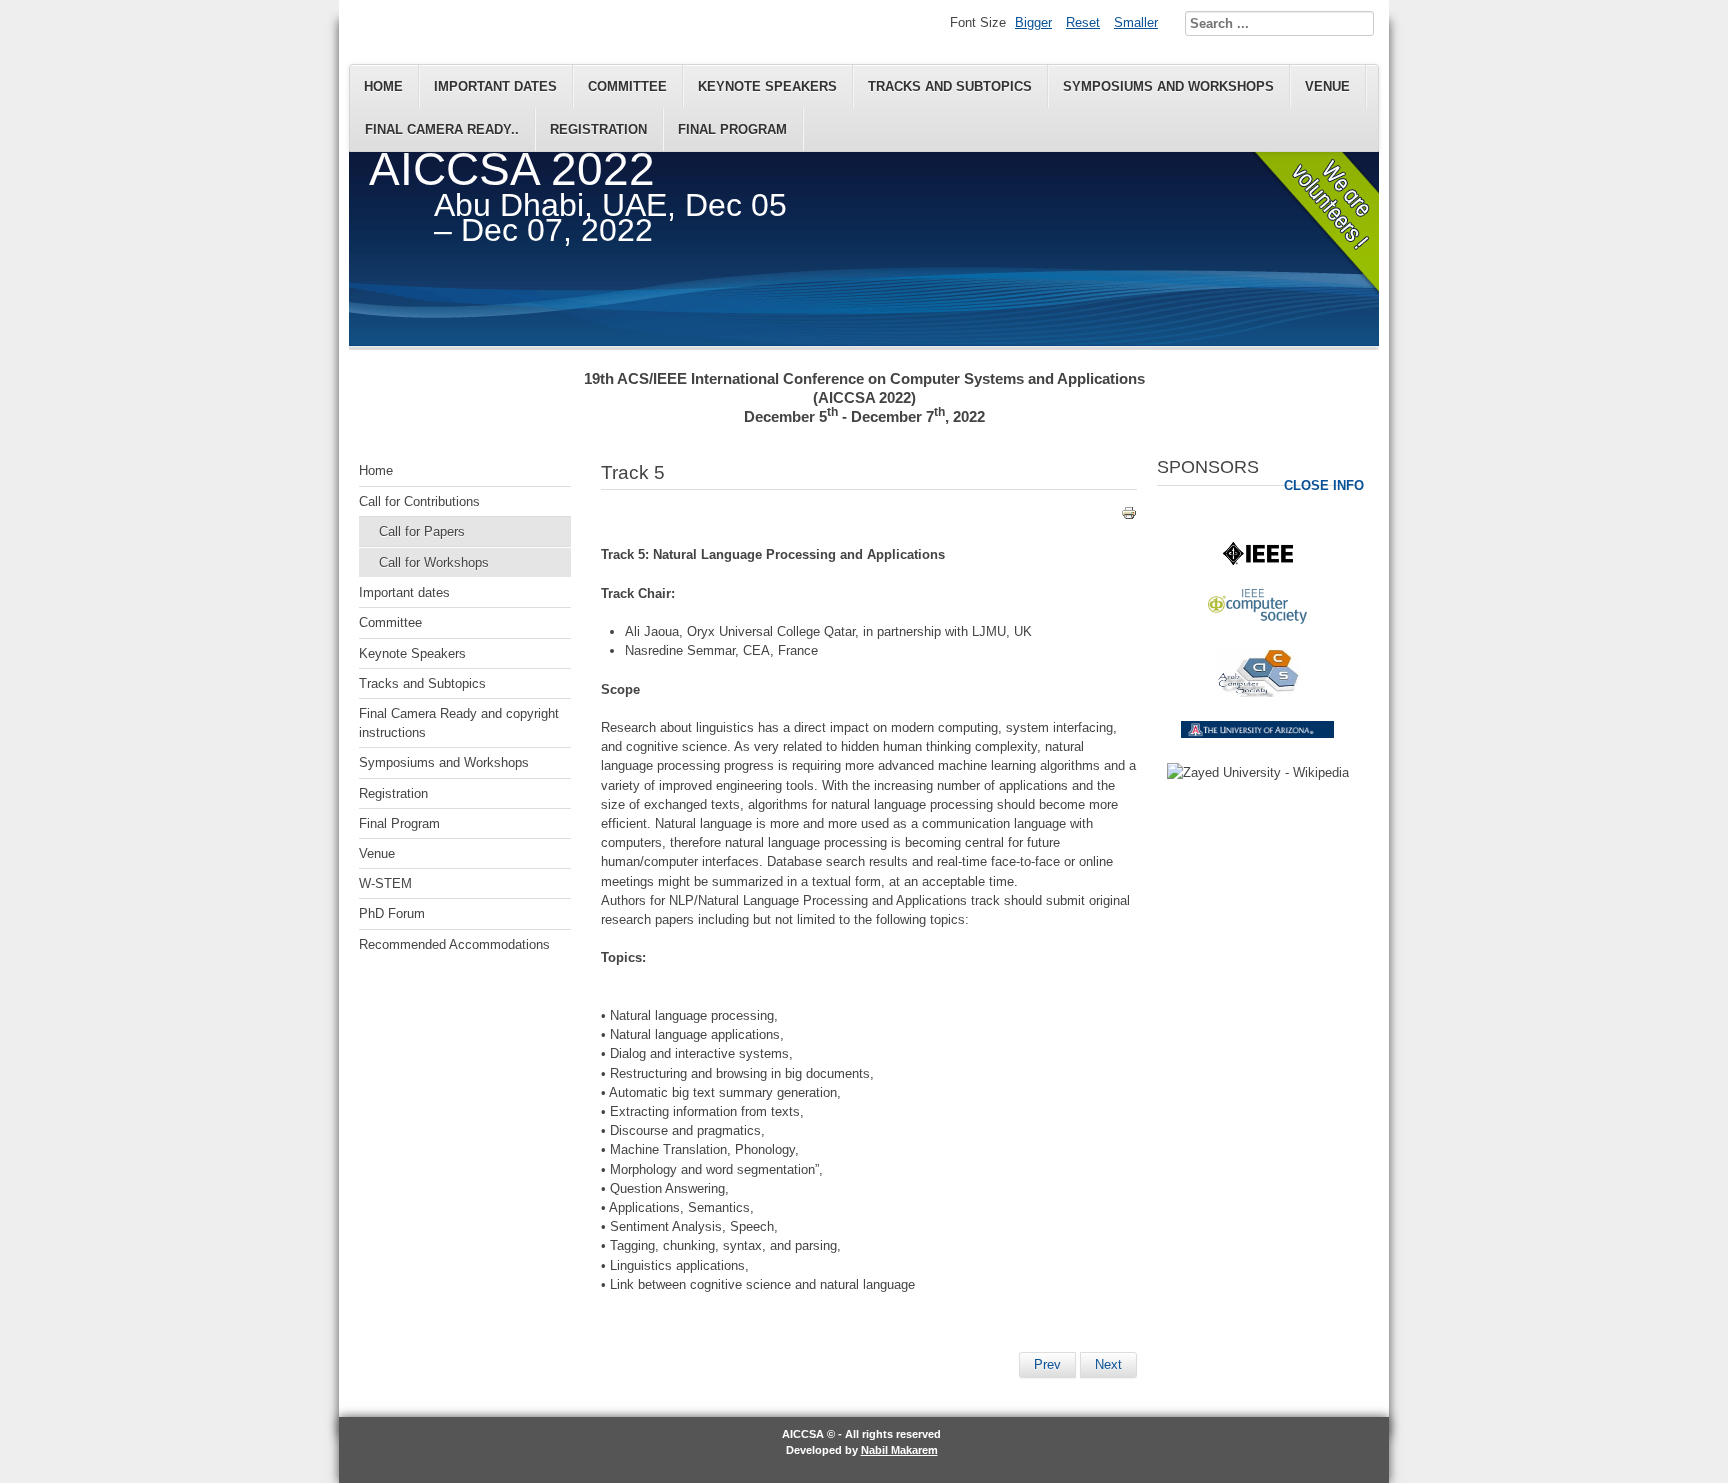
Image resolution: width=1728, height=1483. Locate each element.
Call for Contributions (419, 501)
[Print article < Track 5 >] (1129, 516)
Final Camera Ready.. (442, 129)
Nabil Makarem (899, 1450)
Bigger (1033, 22)
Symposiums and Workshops (1168, 86)
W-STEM (385, 883)
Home (383, 86)
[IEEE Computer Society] (1257, 619)
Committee (627, 86)
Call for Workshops (434, 562)
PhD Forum (392, 913)
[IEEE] (1258, 560)
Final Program (732, 129)
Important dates (495, 86)
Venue (1327, 86)
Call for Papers (422, 531)
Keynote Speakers (767, 86)
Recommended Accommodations (454, 944)
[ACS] (1258, 692)
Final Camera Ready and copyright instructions (459, 723)
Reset (1083, 22)
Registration (598, 129)
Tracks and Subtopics (950, 86)
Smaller (1136, 22)
